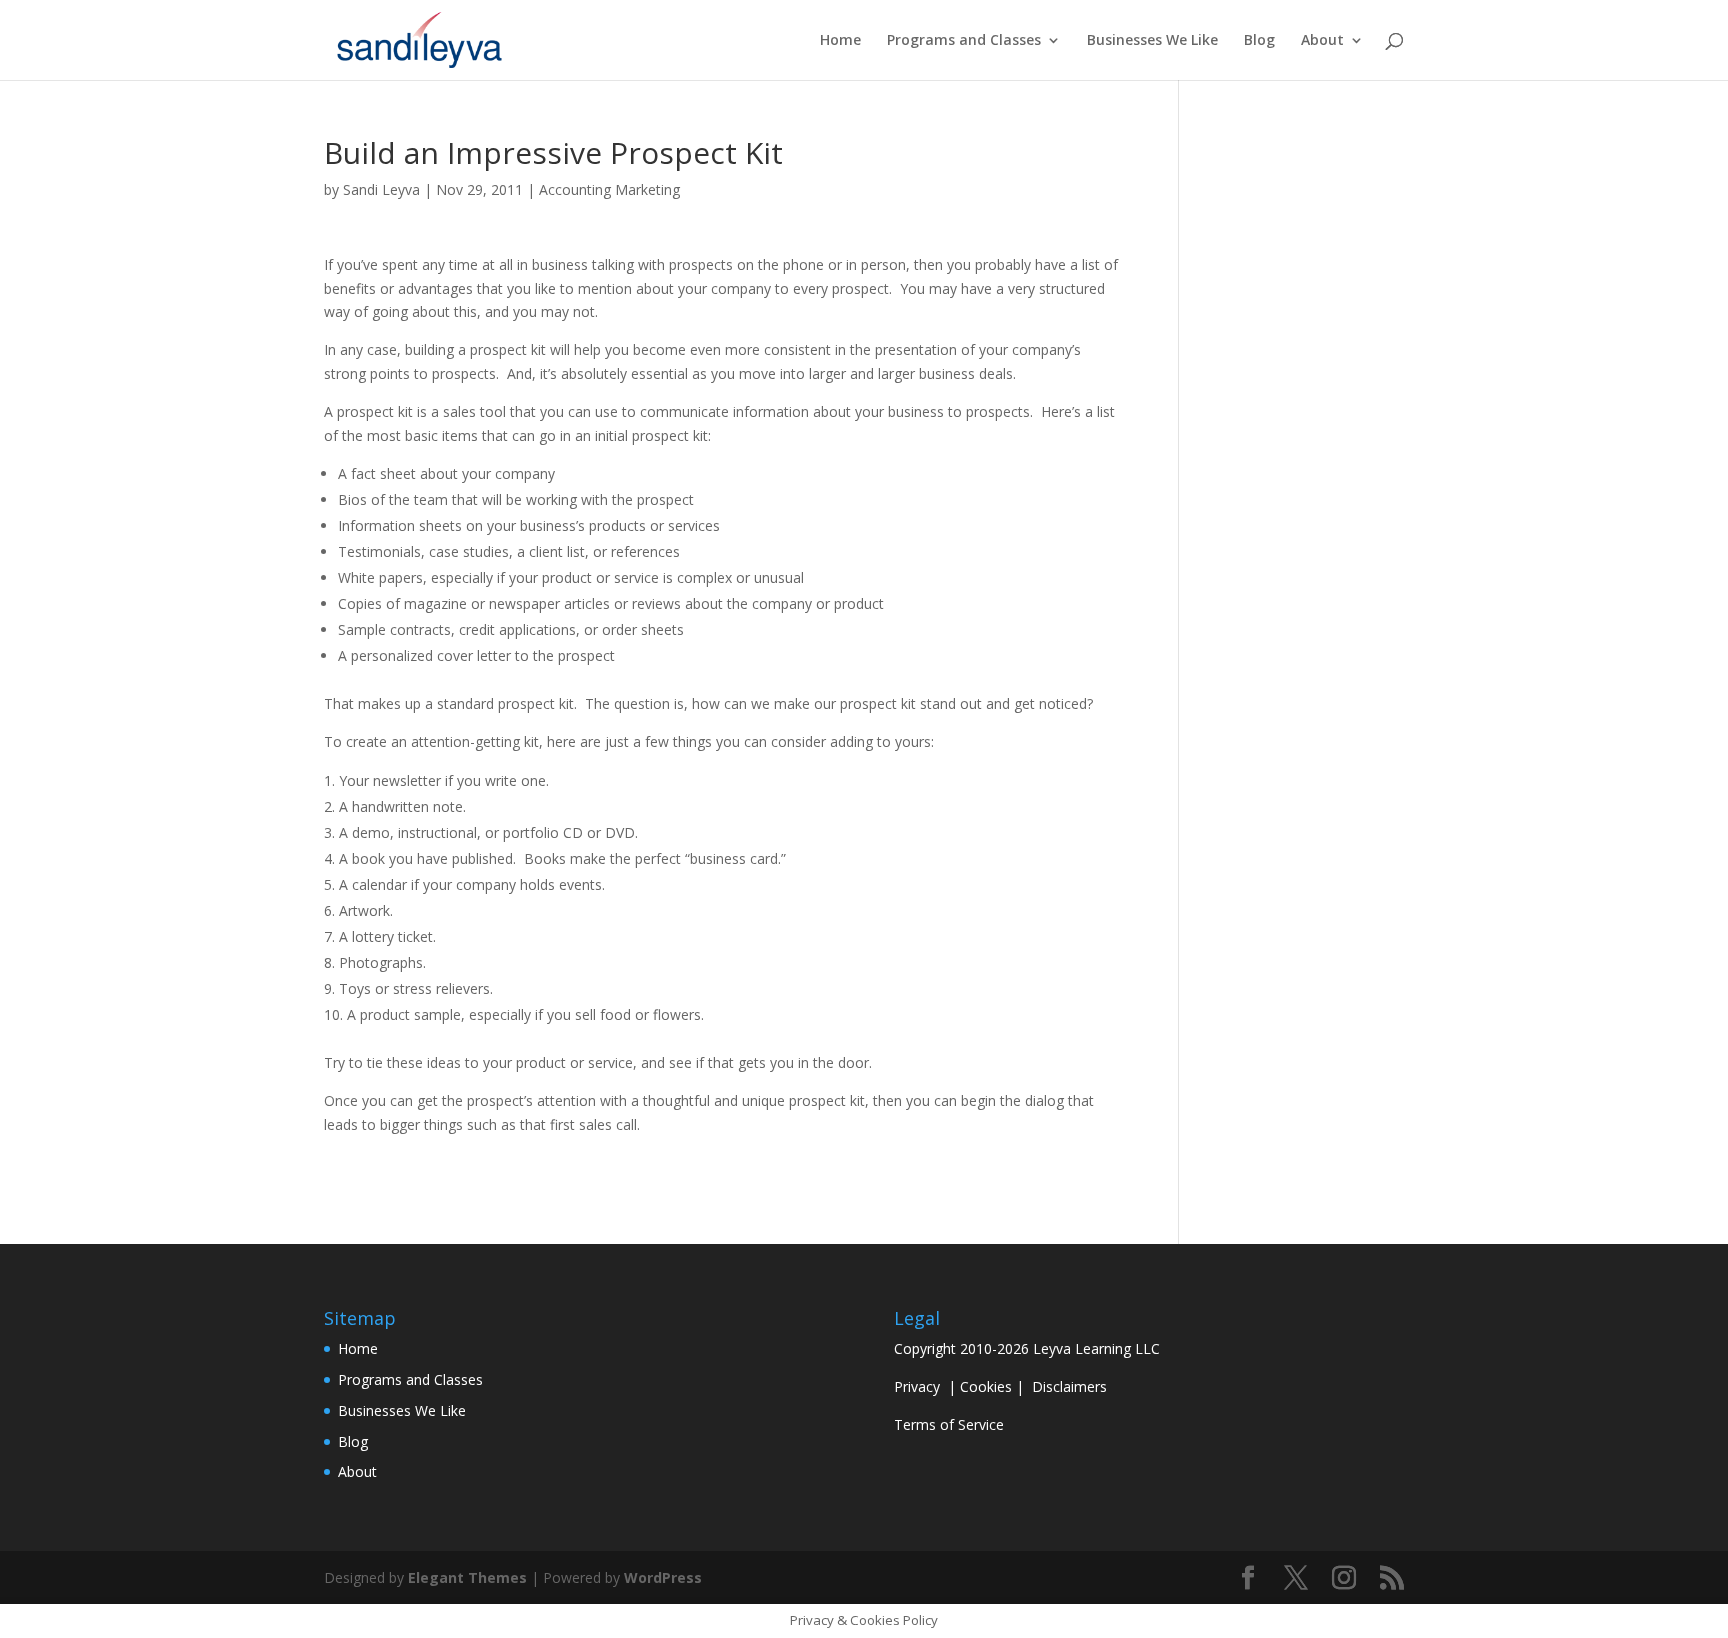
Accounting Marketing (609, 189)
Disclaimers (1069, 1386)
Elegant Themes (467, 1577)
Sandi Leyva (381, 189)
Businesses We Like (1152, 41)
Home (840, 41)
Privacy (917, 1386)
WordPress (663, 1577)
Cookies (986, 1386)
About (1322, 41)
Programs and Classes (964, 41)
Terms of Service (949, 1424)
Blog (1259, 41)
